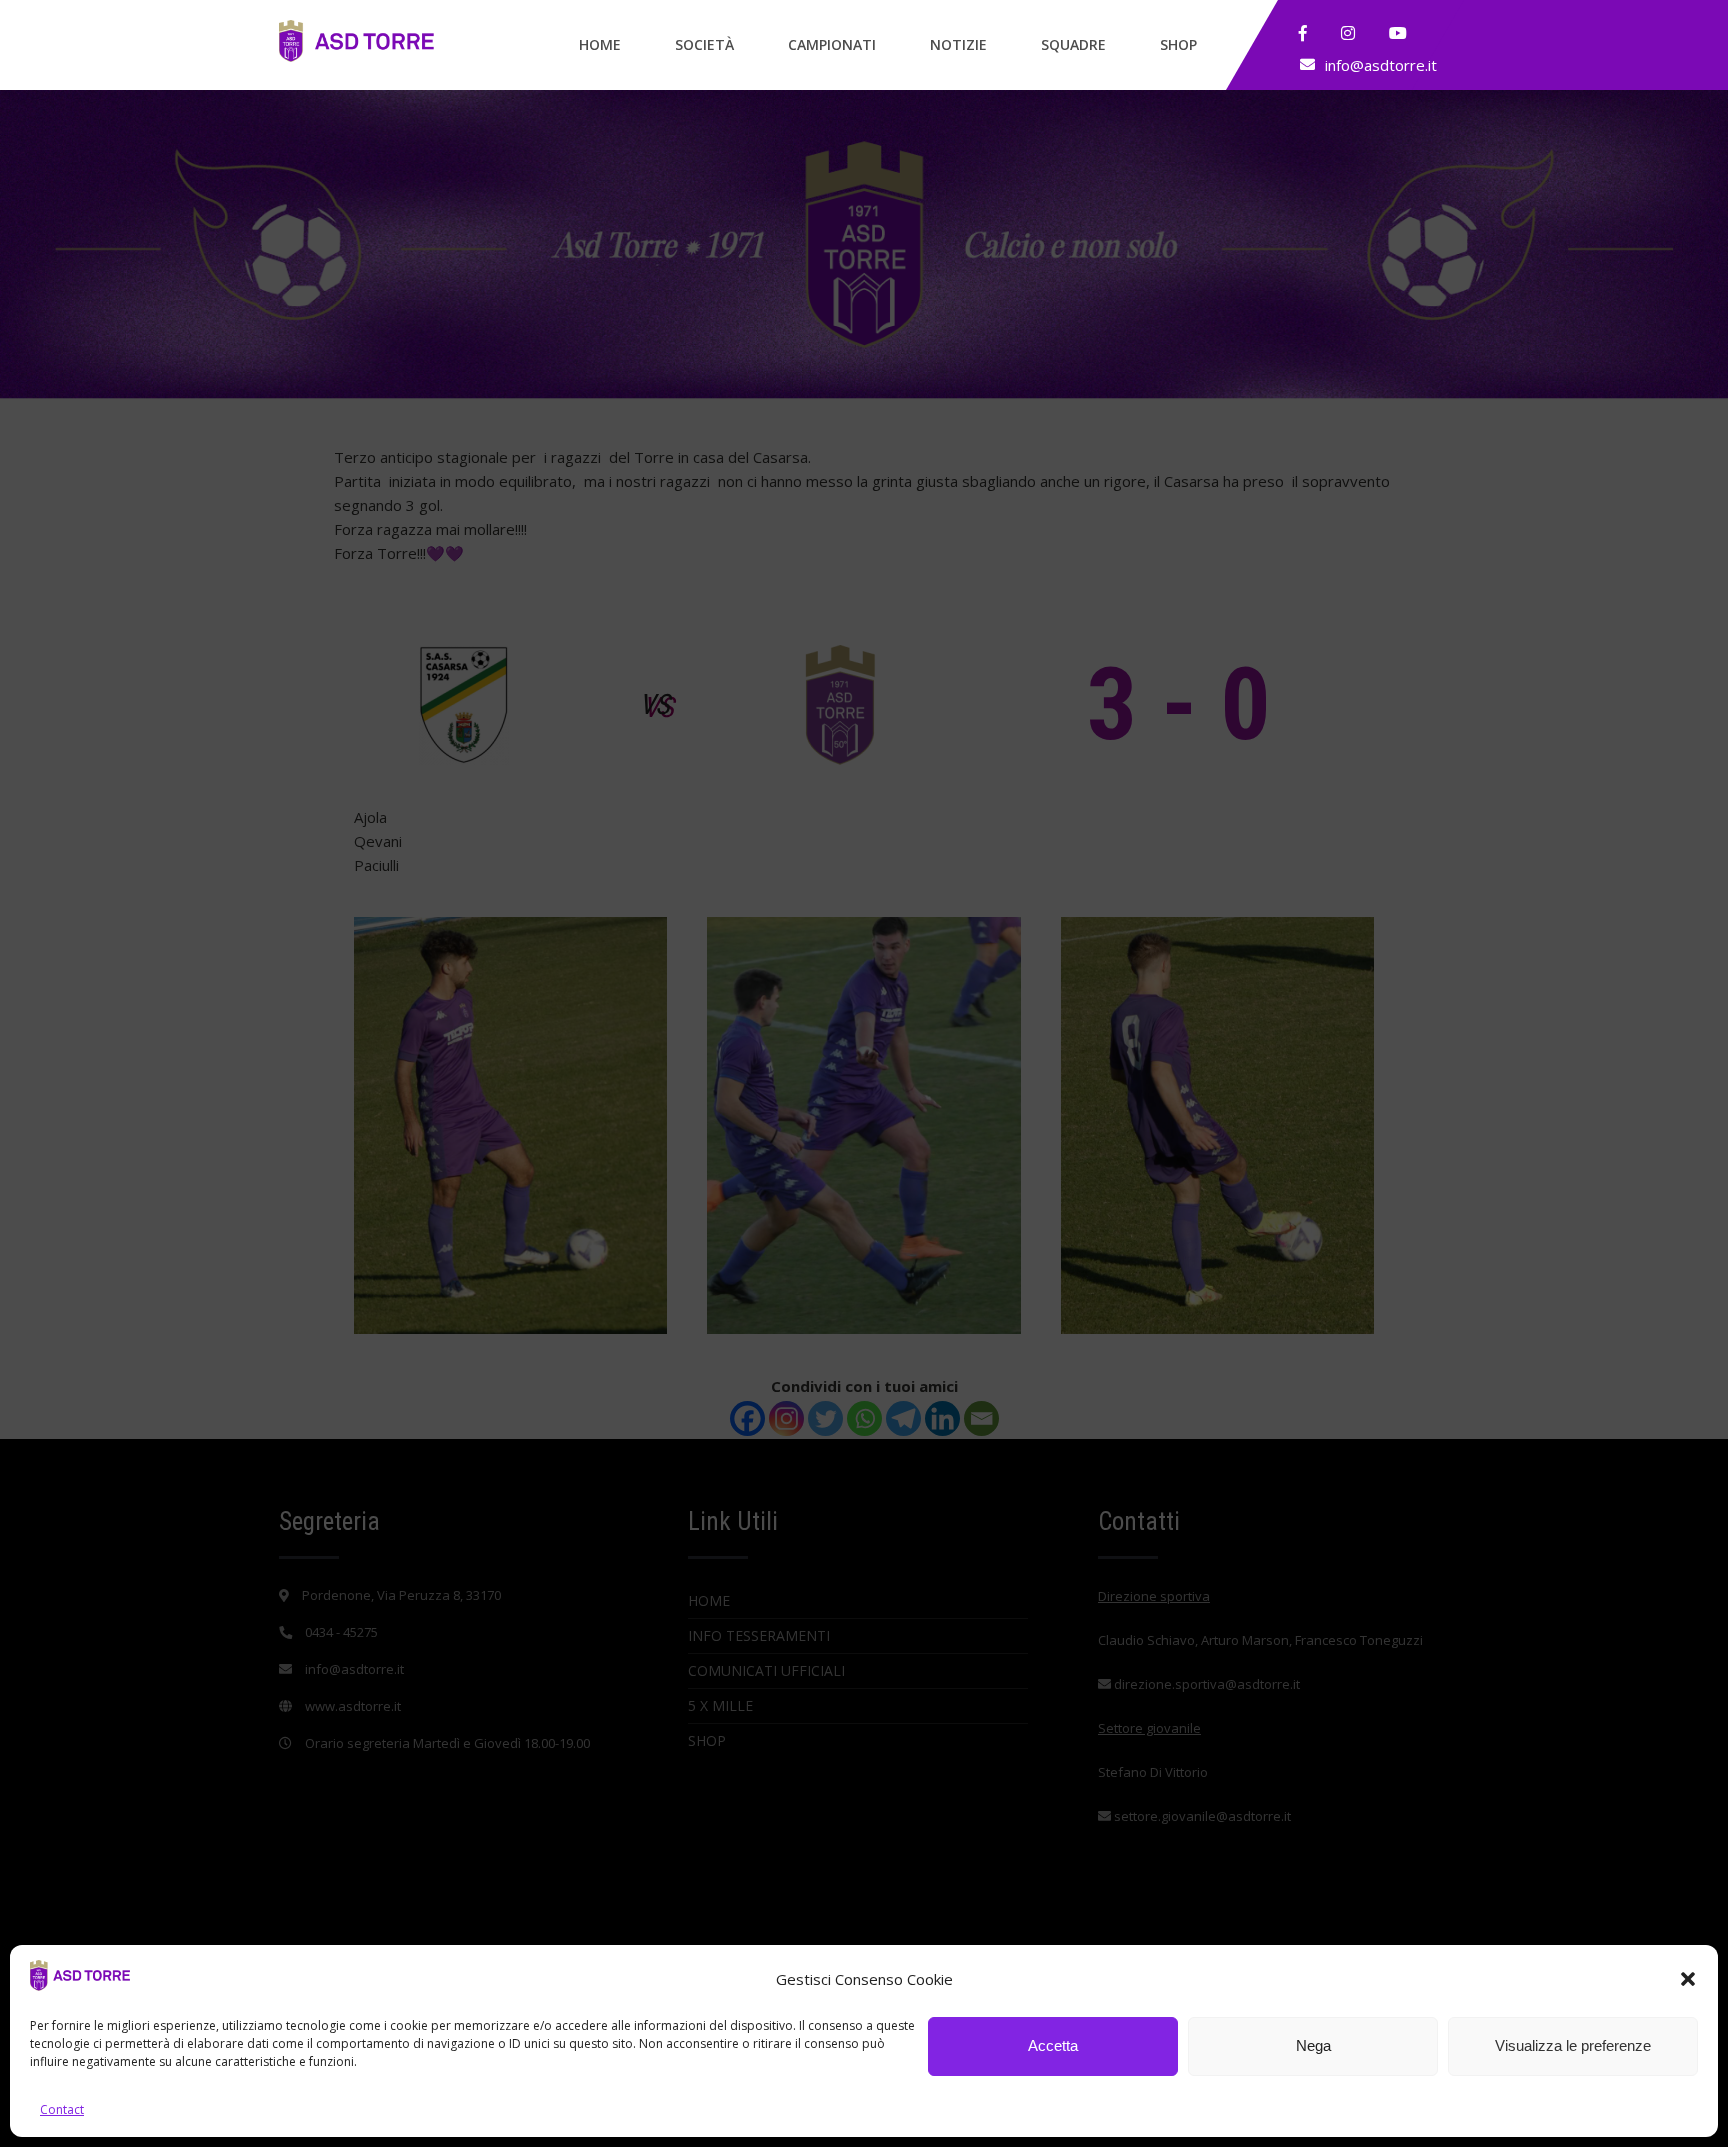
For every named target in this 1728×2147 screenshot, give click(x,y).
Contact (62, 2109)
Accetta (1053, 2046)
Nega (1313, 2046)
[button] (1688, 1979)
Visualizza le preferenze (1573, 2046)
